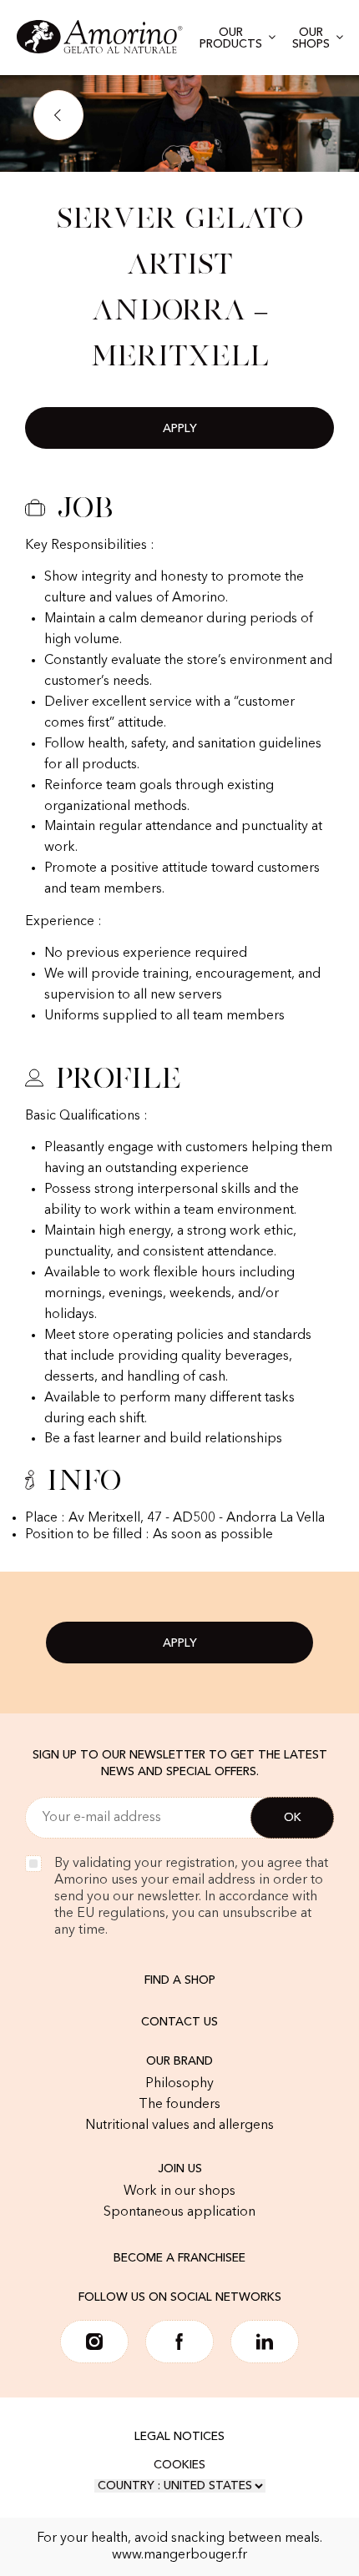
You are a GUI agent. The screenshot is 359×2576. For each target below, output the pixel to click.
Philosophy (179, 2084)
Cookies (179, 2465)
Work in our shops (179, 2191)
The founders (179, 2105)
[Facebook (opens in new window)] (179, 2342)
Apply (180, 429)
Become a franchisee (179, 2258)
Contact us (179, 2022)
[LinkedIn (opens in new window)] (265, 2342)
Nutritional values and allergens (179, 2126)
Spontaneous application (179, 2212)
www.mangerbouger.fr (179, 2555)
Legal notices (179, 2437)
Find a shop (180, 1980)
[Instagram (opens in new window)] (94, 2342)
